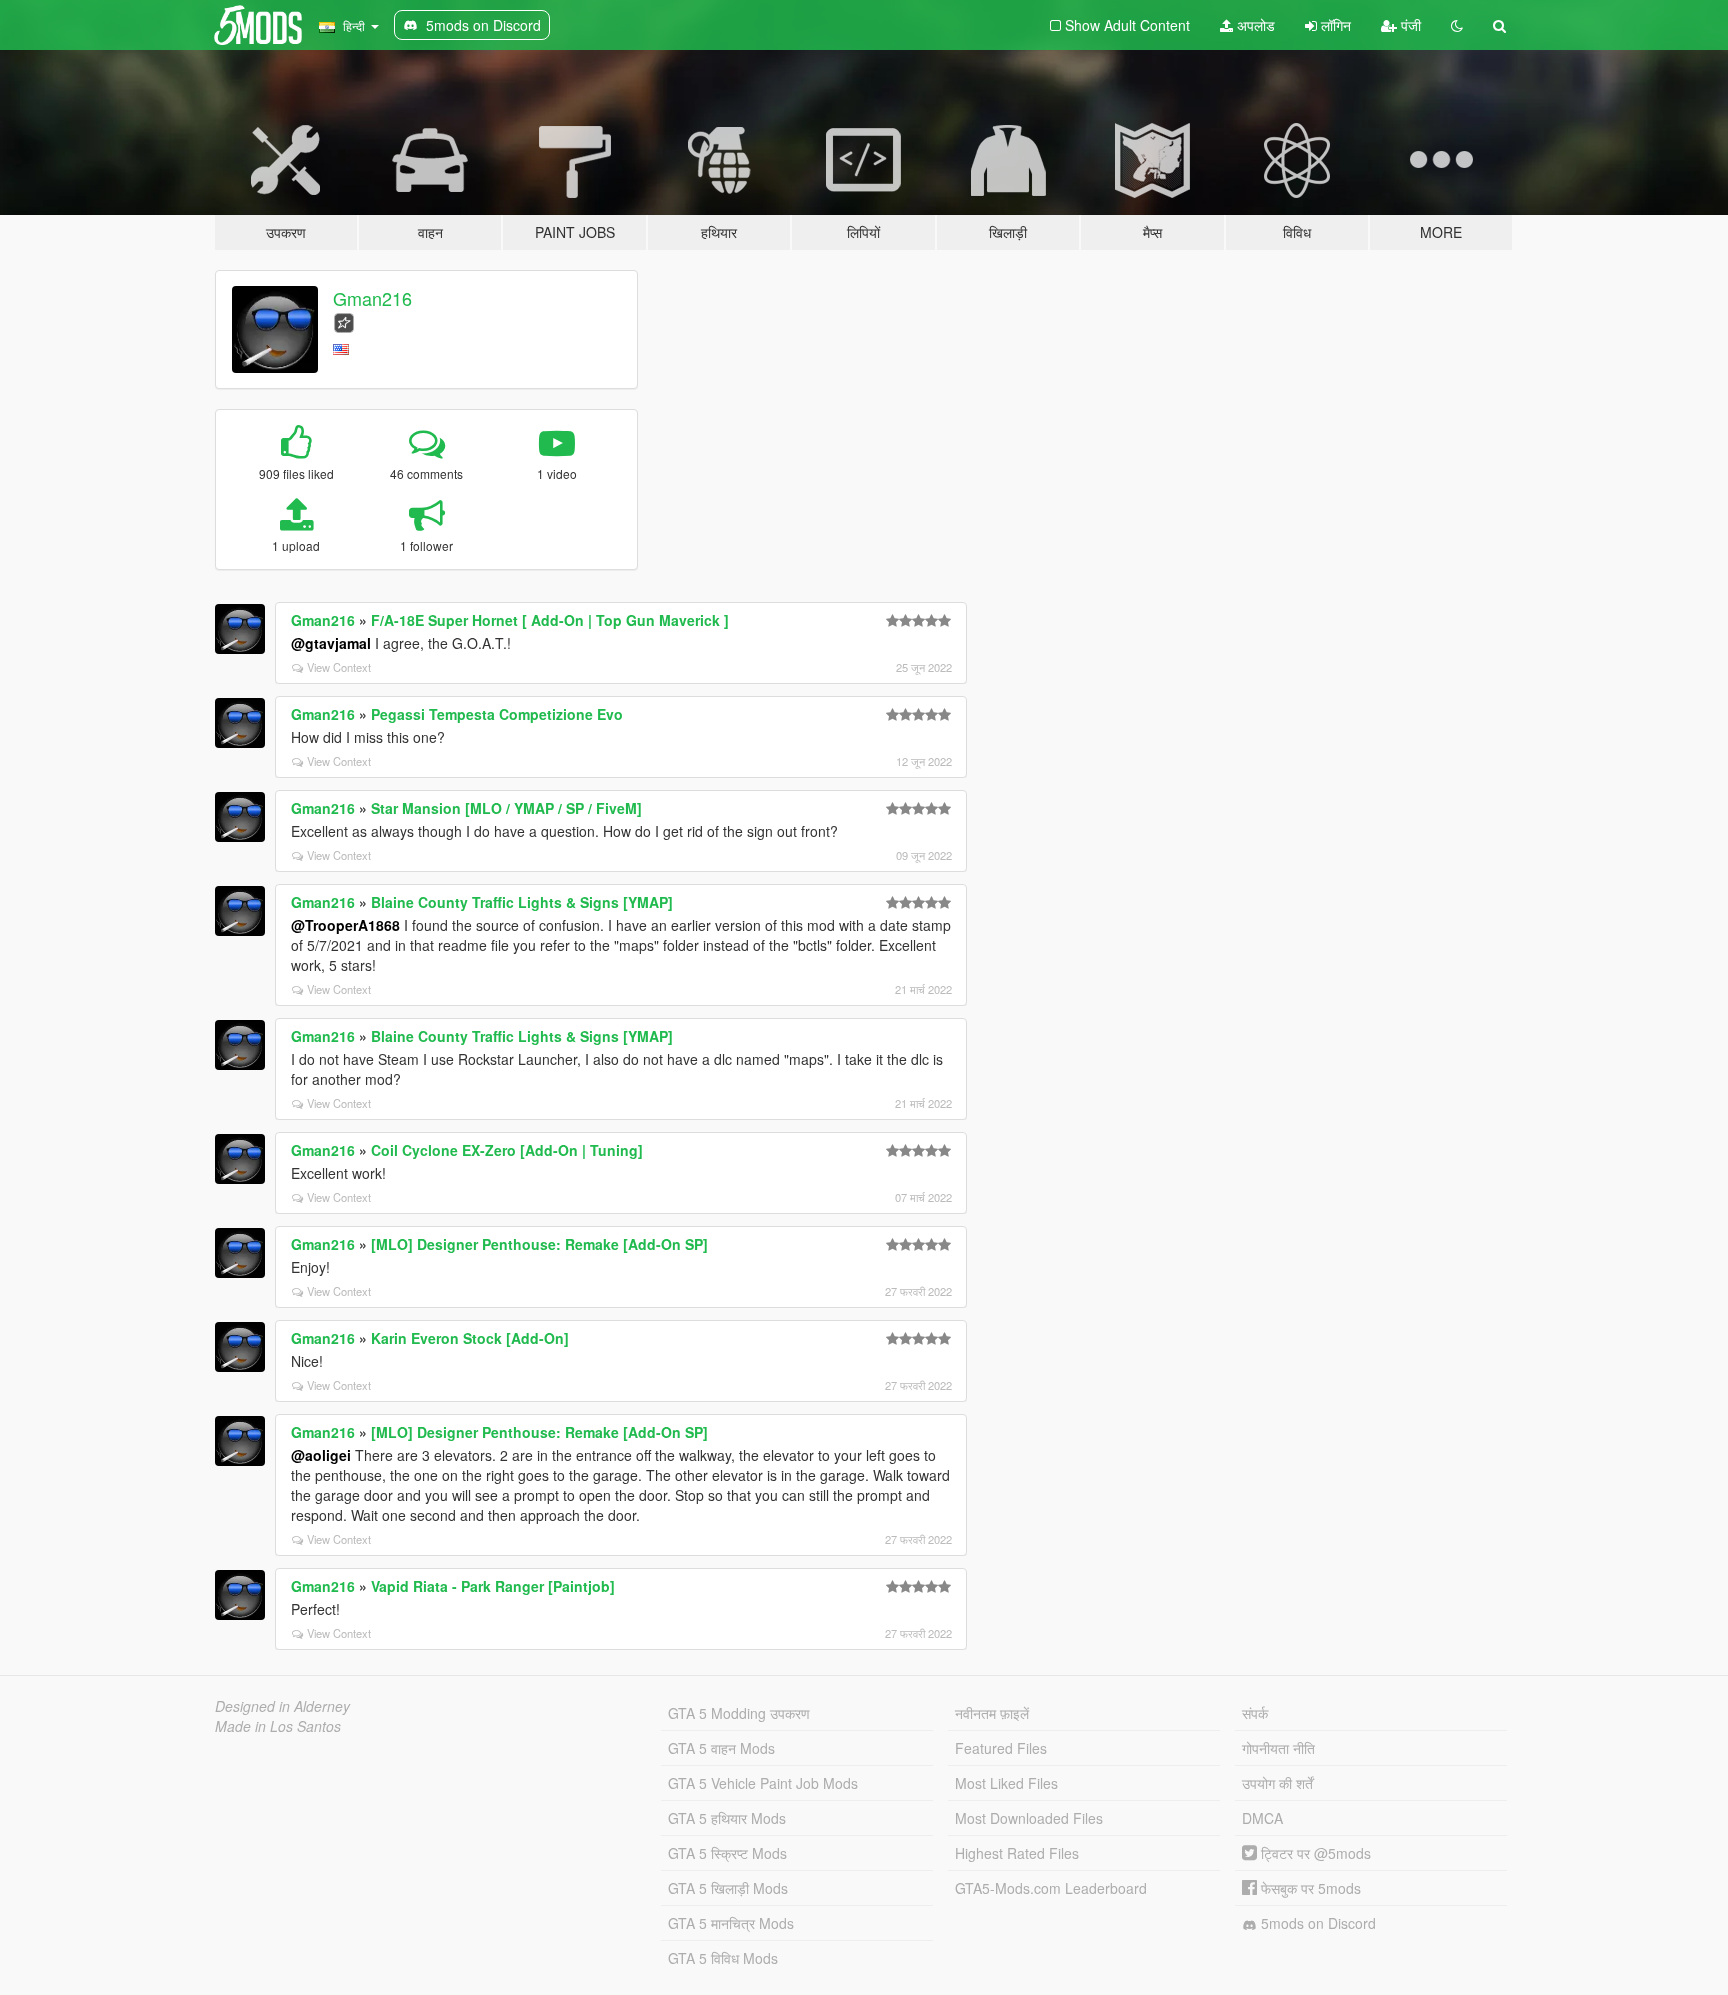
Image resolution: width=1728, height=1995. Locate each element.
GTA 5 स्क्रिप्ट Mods (727, 1853)
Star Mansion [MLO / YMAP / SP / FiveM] (506, 808)
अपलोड (1254, 25)
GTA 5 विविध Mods (723, 1958)
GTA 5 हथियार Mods (727, 1818)
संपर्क (1255, 1713)
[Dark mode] (1457, 25)
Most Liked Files (1006, 1783)
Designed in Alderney (282, 1706)
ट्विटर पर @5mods (1314, 1853)
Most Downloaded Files (1029, 1818)
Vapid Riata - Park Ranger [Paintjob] (493, 1586)
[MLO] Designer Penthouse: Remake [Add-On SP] (539, 1244)
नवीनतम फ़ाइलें (992, 1713)
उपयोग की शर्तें (1277, 1783)
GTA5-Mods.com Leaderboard (1051, 1888)
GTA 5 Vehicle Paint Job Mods (763, 1783)
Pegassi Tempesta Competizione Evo (497, 714)
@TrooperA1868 (345, 925)
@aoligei (321, 1455)
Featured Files (1001, 1748)
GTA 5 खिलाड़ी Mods (728, 1888)
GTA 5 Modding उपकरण (739, 1713)
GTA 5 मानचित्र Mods (731, 1923)
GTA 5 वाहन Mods (721, 1748)
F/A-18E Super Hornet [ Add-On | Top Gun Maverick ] (550, 620)
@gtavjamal (331, 643)
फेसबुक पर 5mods (1309, 1888)
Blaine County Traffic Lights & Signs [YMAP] (522, 902)
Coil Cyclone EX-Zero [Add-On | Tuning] (507, 1150)
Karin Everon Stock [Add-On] (470, 1338)
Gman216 (372, 298)
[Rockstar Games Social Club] (344, 320)
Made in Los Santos (278, 1726)
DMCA (1262, 1818)
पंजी (1409, 25)
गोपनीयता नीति (1278, 1748)
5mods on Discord (1316, 1923)
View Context (339, 667)
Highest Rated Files (1017, 1853)
